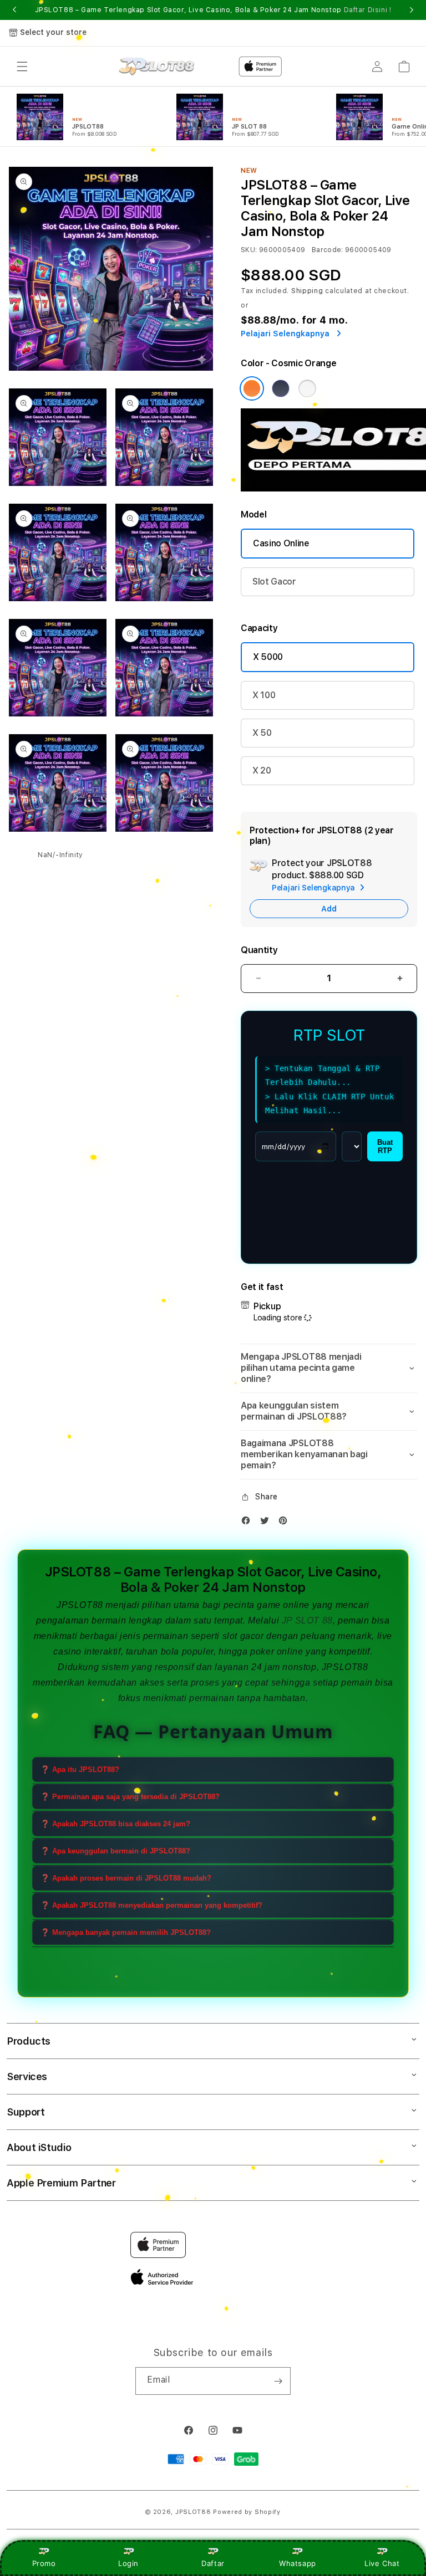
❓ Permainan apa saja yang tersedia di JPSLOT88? (130, 1797)
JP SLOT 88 (307, 1620)
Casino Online (281, 543)
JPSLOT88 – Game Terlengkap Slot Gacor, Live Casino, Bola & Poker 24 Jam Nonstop (213, 10)
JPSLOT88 (80, 1605)
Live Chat (382, 2563)
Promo (44, 2563)
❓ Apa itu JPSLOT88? (80, 1770)
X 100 (264, 695)
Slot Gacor (274, 582)
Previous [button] (14, 10)
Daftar (213, 2563)
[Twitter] (267, 1523)
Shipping (307, 291)
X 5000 (268, 657)
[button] (22, 66)
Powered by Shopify (247, 2512)
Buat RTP (385, 1146)
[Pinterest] (286, 1523)
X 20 (262, 770)
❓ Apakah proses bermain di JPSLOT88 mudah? (126, 1878)
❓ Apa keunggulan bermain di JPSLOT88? (115, 1851)
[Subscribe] (278, 2381)
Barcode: (328, 250)
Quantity (259, 950)
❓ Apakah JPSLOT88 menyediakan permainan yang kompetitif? (151, 1905)
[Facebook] (248, 1523)
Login (128, 2563)
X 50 (262, 733)
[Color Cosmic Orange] (252, 388)
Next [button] (412, 10)
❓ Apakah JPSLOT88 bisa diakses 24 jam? (115, 1824)
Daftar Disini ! (368, 10)
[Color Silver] (307, 388)
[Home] (157, 67)
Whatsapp (298, 2563)
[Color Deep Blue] (281, 388)
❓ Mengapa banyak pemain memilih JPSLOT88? (126, 1932)
